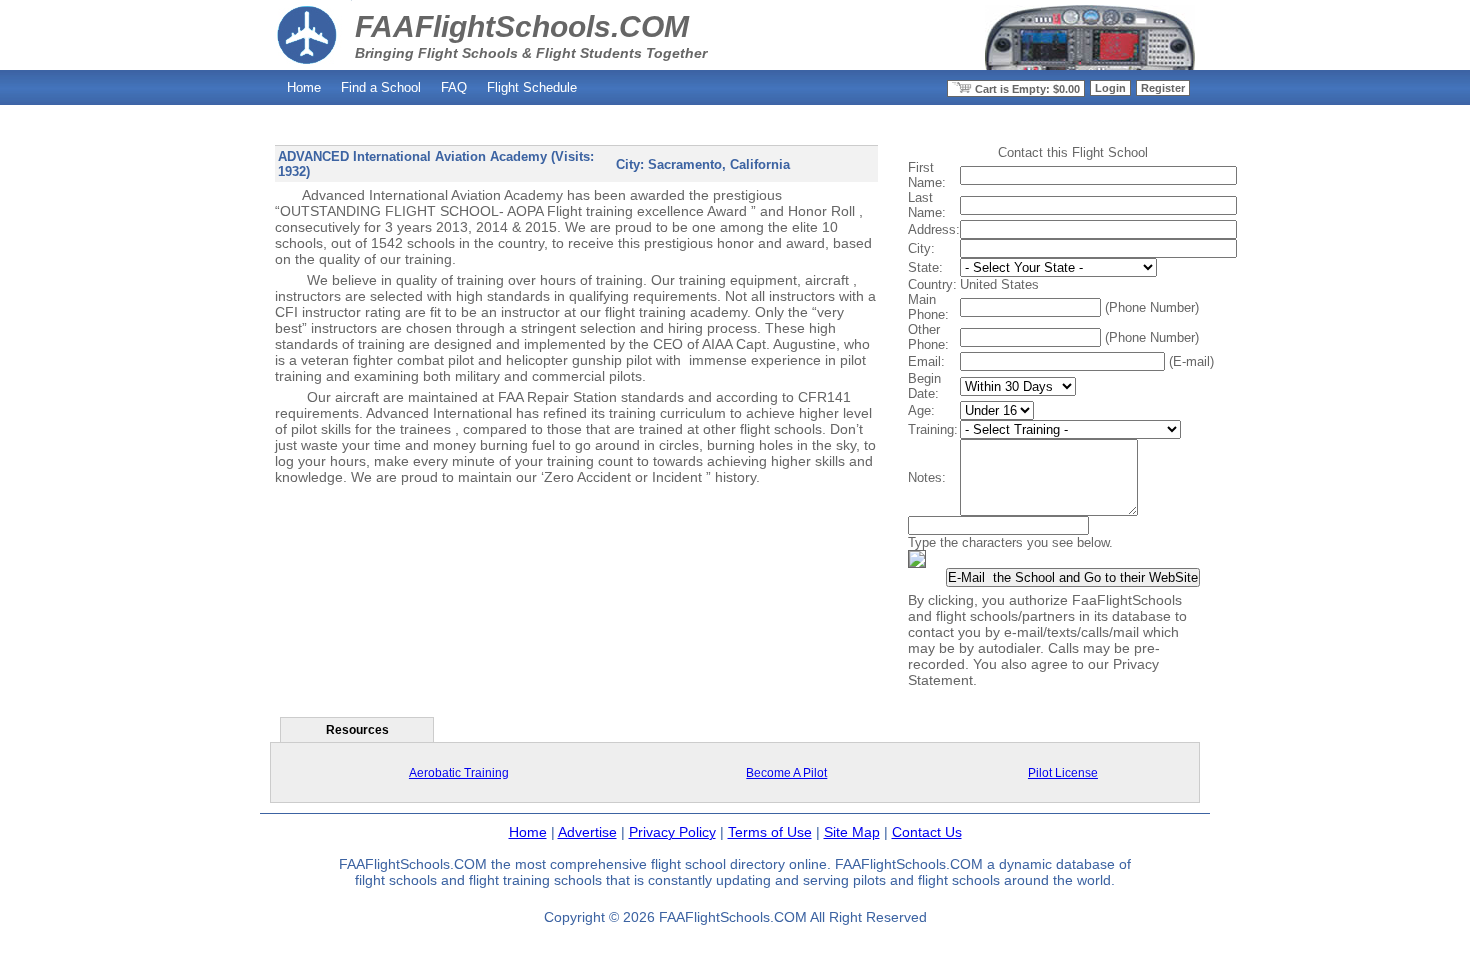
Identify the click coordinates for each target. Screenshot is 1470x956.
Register (1163, 88)
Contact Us (927, 832)
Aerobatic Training (459, 773)
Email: (926, 361)
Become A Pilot (786, 773)
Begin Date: (924, 386)
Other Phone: (928, 337)
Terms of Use (770, 832)
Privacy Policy (672, 832)
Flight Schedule (532, 87)
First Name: (927, 175)
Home (304, 87)
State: (925, 267)
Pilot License (1063, 773)
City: (921, 248)
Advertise (587, 832)
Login (1110, 88)
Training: (933, 429)
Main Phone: (928, 307)
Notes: (927, 477)
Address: (934, 229)
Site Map (852, 832)
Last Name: (927, 205)
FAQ (454, 87)
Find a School (381, 87)
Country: (932, 284)
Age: (921, 410)
